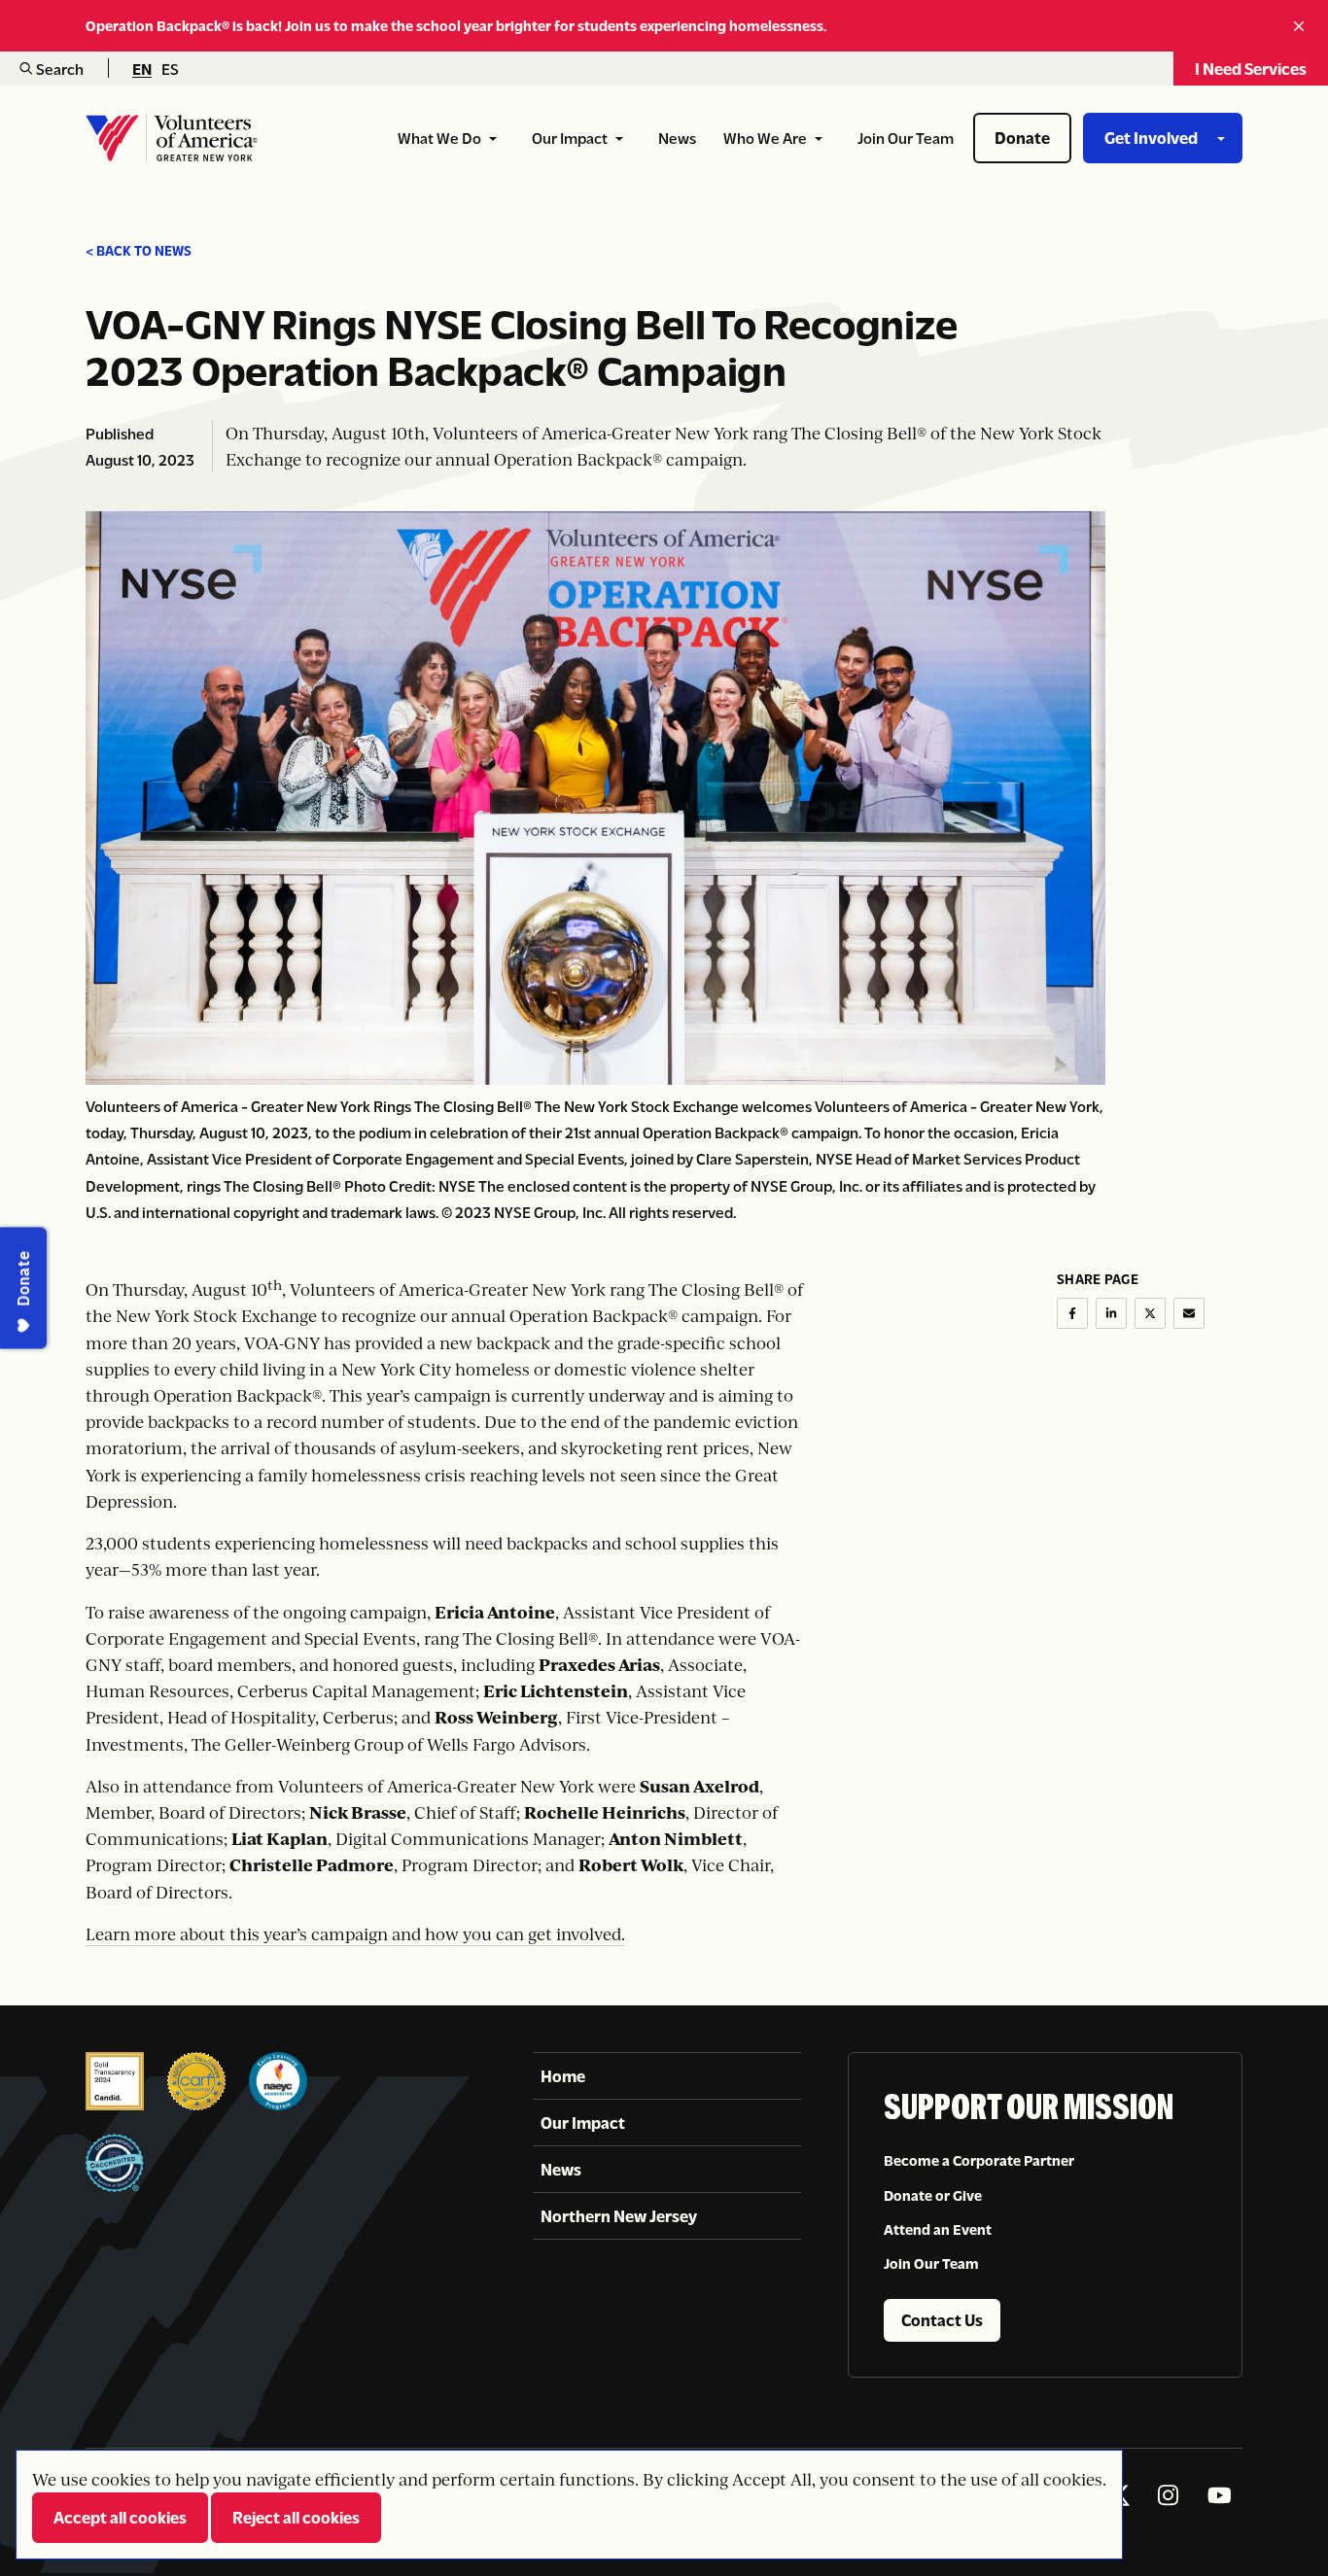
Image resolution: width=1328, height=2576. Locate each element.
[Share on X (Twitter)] (1150, 1313)
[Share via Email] (1189, 1313)
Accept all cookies (120, 2517)
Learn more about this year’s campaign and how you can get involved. (355, 1934)
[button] (52, 69)
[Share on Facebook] (1072, 1313)
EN (142, 70)
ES (170, 70)
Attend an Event (938, 2229)
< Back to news (139, 250)
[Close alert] (1301, 26)
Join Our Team (931, 2263)
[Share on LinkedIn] (1111, 1313)
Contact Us (942, 2319)
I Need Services (1251, 68)
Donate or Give (933, 2194)
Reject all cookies (296, 2517)
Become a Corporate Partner (979, 2160)
